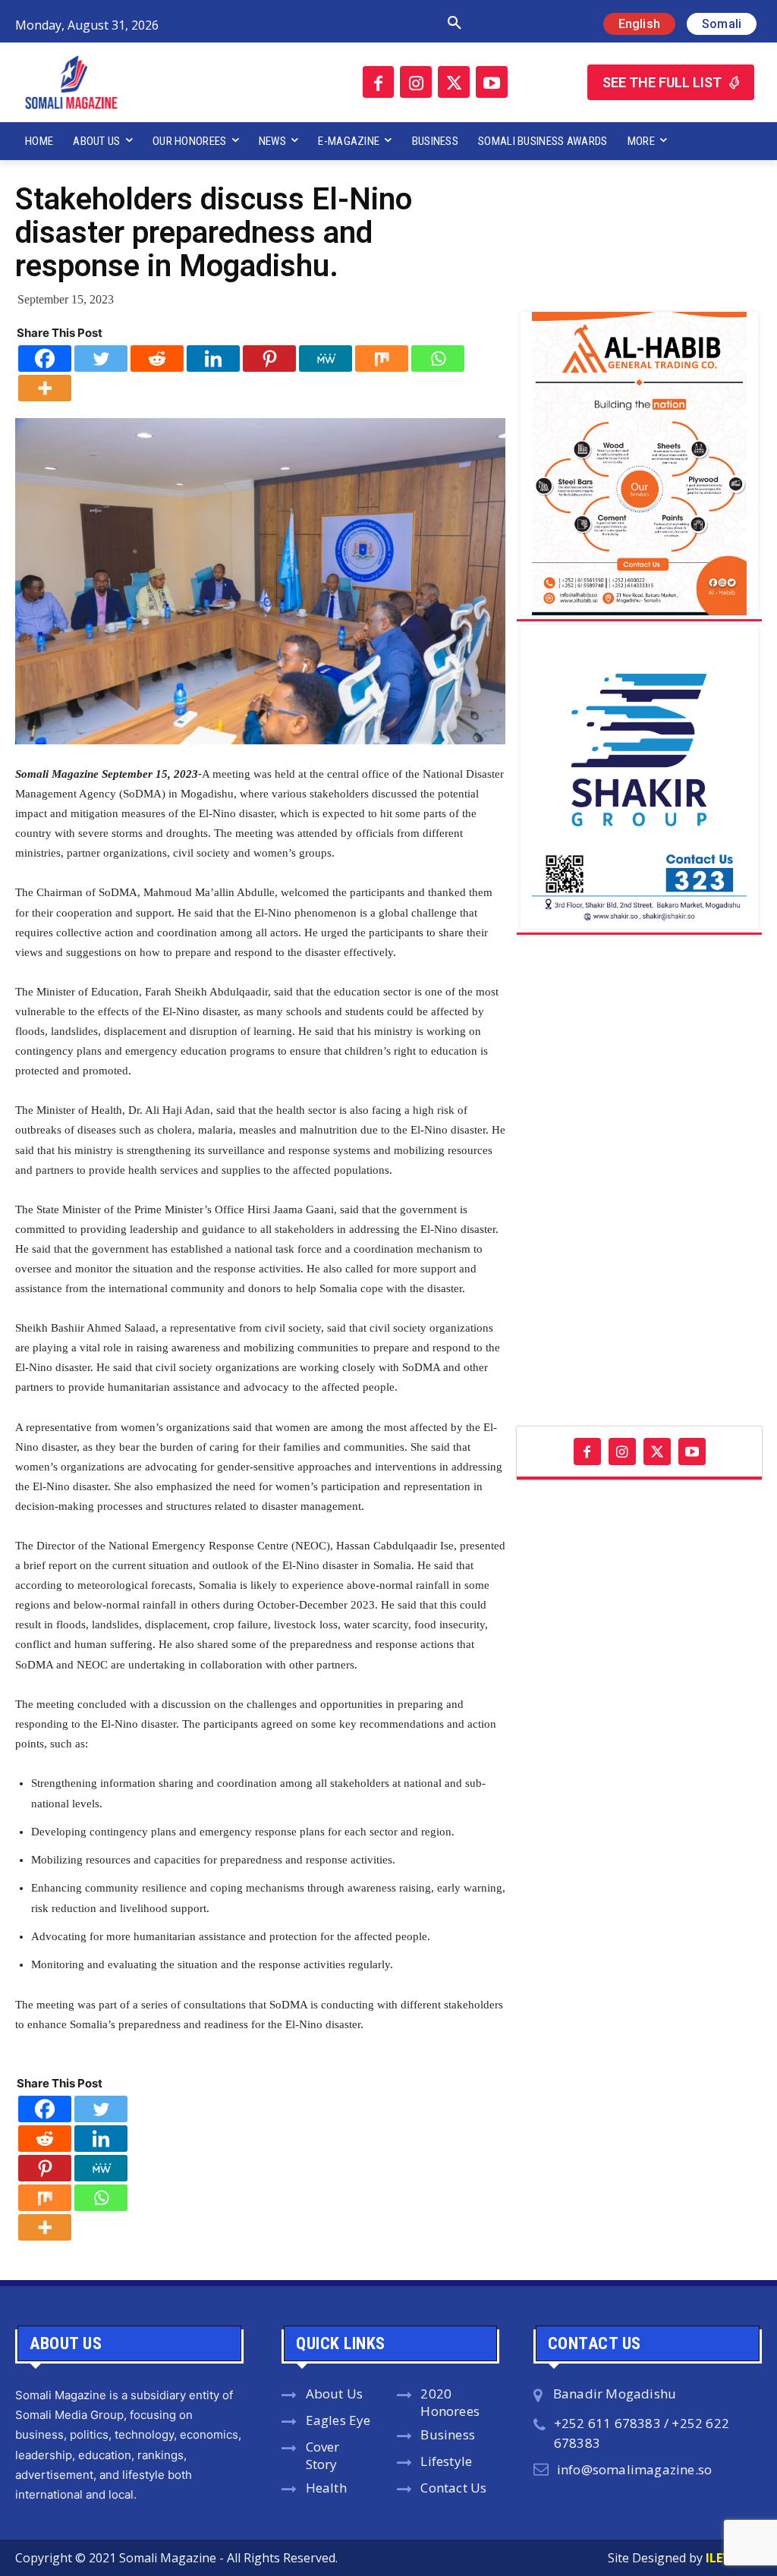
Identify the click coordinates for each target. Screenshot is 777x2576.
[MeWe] (326, 359)
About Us (335, 2394)
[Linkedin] (213, 359)
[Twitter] (454, 82)
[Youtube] (492, 82)
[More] (45, 388)
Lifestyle (446, 2461)
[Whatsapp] (438, 359)
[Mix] (382, 359)
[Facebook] (379, 82)
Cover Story (323, 2455)
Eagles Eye (338, 2420)
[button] (333, 24)
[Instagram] (416, 82)
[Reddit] (157, 359)
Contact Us (453, 2488)
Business (448, 2434)
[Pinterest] (269, 359)
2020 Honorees (450, 2402)
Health (326, 2488)
